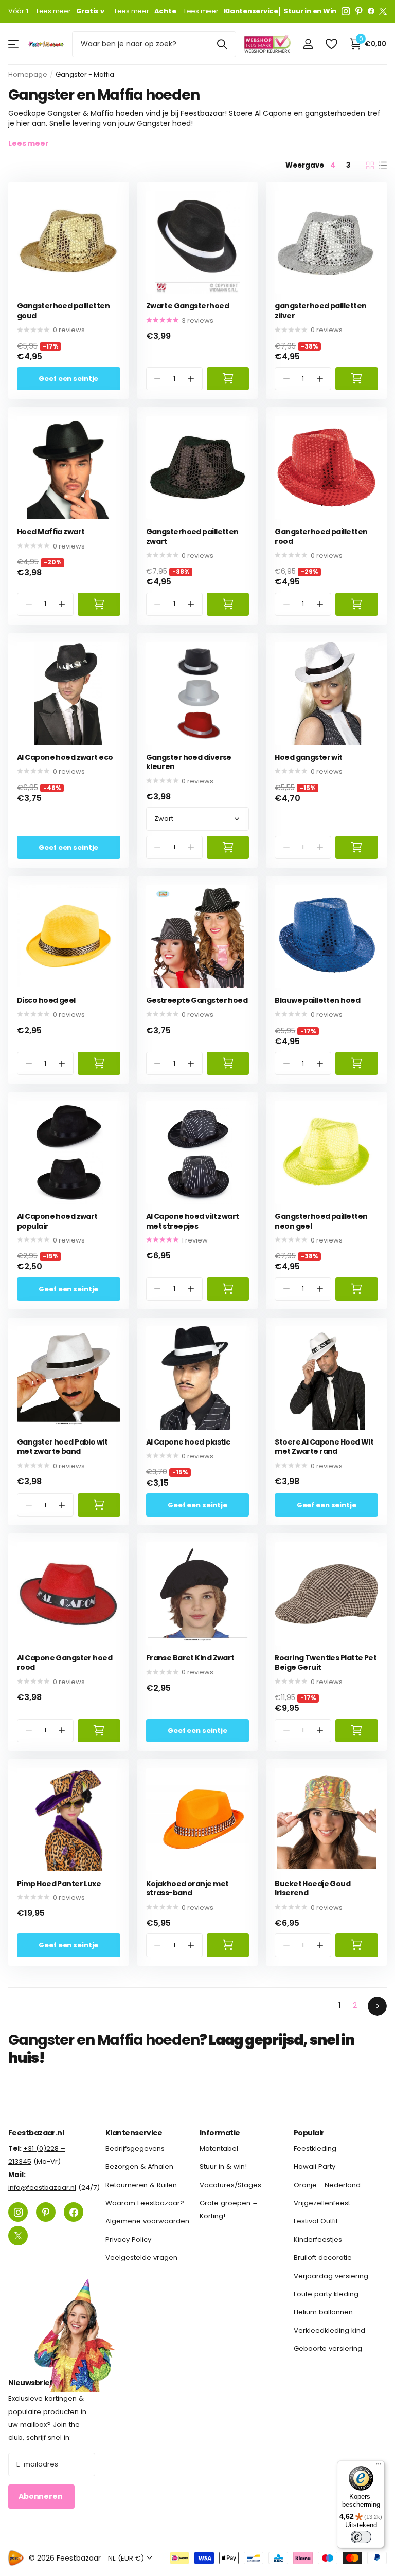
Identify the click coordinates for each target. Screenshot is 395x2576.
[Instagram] (346, 11)
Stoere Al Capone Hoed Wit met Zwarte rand (324, 1447)
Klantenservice (134, 2133)
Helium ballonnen (323, 2312)
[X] (383, 11)
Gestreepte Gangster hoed (197, 1001)
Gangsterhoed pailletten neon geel (321, 1221)
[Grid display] (370, 166)
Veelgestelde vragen (141, 2258)
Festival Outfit (316, 2221)
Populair (309, 2133)
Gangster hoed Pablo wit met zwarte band (62, 1447)
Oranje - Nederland (327, 2185)
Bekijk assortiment (14, 44)
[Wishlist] (331, 44)
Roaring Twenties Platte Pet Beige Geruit (326, 1663)
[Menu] (379, 2467)
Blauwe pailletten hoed (317, 1001)
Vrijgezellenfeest (322, 2203)
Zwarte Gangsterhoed (187, 306)
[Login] (308, 44)
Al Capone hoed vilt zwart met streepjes (193, 1221)
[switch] (361, 2537)
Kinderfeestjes (318, 2240)
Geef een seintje (68, 379)
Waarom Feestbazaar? (145, 2203)
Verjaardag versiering (331, 2276)
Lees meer (54, 11)
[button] (191, 379)
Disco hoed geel (46, 1001)
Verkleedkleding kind (329, 2330)
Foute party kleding (326, 2294)
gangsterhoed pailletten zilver (320, 311)
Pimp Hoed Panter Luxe (59, 1884)
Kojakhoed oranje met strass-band (187, 1888)
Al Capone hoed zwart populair (57, 1221)
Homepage (28, 74)
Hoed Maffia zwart (51, 532)
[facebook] (371, 11)
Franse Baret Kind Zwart (190, 1658)
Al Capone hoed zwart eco (65, 757)
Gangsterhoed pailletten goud (63, 311)
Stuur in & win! (223, 2167)
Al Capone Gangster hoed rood (65, 1663)
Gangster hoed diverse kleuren (189, 762)
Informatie (220, 2133)
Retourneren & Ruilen (141, 2185)
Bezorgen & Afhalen (139, 2167)
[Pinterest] (359, 11)
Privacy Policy (128, 2240)
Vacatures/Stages (230, 2185)
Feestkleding (315, 2149)
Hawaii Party (315, 2167)
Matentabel (219, 2149)
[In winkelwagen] (228, 379)
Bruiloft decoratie (323, 2258)
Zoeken (222, 44)
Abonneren (41, 2496)
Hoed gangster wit (308, 757)
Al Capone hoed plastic (188, 1442)
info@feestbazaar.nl (42, 2188)
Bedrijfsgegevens (135, 2149)
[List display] (383, 166)
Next (377, 2006)
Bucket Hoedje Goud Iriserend (312, 1888)
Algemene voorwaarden (147, 2221)
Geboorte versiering (328, 2349)
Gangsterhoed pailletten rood (321, 536)
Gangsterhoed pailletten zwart (192, 536)
